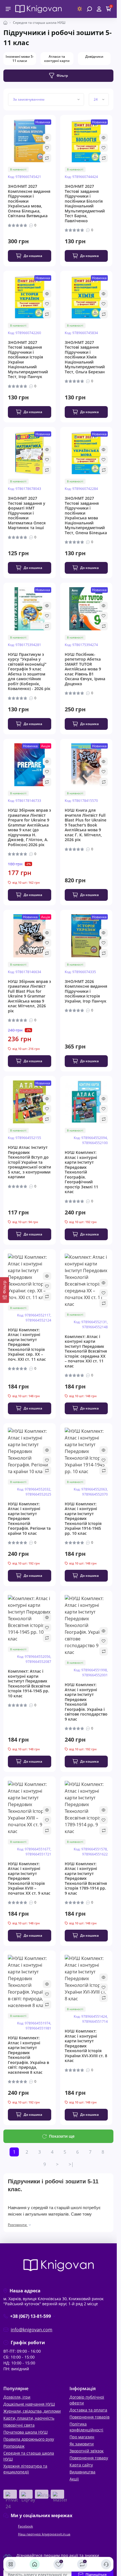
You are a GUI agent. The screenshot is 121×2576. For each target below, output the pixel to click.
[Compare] (47, 158)
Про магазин (82, 2437)
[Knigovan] (38, 8)
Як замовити (82, 2444)
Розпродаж (14, 2446)
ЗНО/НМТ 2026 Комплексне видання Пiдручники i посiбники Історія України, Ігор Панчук (86, 991)
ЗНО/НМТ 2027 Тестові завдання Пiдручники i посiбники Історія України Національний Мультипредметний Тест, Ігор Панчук (28, 360)
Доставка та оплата (88, 2410)
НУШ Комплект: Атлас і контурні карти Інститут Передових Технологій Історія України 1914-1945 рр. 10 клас (83, 1519)
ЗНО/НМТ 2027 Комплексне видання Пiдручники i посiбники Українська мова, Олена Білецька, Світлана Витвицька (29, 201)
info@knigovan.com (32, 2330)
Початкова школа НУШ (25, 2432)
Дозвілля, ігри (17, 2397)
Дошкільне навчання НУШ (29, 2404)
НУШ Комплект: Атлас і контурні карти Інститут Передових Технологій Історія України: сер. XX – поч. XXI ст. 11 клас (27, 1345)
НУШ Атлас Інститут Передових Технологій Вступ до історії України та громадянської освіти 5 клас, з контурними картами (29, 1162)
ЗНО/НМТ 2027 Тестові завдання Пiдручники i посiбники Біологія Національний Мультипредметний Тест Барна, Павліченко (85, 203)
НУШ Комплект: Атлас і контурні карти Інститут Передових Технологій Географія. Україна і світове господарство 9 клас (86, 1702)
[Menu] (8, 9)
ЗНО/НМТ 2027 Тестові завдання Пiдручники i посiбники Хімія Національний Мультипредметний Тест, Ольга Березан (85, 357)
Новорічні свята (19, 2425)
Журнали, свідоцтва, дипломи (32, 2411)
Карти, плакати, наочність (29, 2418)
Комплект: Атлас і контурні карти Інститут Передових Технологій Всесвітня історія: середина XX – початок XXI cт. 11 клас (86, 1351)
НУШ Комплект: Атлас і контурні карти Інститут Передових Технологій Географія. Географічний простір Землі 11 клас (81, 1172)
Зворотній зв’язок (87, 2451)
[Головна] (35, 2564)
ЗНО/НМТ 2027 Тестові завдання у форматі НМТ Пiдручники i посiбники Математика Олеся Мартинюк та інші (27, 513)
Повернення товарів (89, 2417)
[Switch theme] (80, 9)
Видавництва (82, 2472)
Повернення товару (89, 2458)
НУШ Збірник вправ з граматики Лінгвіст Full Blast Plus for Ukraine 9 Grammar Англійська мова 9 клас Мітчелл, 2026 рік (29, 996)
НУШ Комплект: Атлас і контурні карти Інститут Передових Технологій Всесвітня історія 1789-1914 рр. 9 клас (86, 1879)
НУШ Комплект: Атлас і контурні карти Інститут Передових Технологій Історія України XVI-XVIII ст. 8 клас (86, 2046)
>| (71, 2164)
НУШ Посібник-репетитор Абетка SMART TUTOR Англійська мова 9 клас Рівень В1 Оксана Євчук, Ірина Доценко (85, 669)
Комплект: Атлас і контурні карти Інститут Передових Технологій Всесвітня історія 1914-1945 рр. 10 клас (29, 1683)
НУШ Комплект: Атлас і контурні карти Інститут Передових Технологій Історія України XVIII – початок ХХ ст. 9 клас (29, 1879)
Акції (74, 2479)
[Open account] (99, 9)
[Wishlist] (47, 148)
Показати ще (62, 2136)
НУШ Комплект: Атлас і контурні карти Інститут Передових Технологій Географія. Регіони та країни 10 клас (29, 1519)
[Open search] (89, 9)
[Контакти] (106, 2564)
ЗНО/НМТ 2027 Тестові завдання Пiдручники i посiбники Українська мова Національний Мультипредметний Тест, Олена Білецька (86, 515)
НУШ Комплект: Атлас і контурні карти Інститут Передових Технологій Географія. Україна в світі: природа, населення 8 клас (28, 2055)
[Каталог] (11, 2564)
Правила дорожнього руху (29, 2439)
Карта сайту (81, 2465)
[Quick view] (47, 138)
